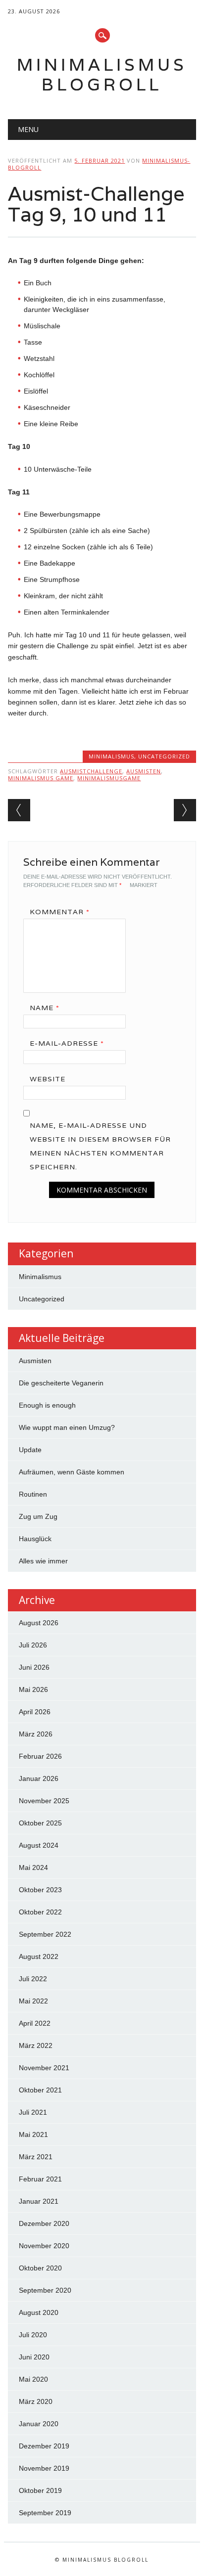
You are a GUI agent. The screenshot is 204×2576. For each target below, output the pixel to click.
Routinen (33, 1494)
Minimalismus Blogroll (102, 74)
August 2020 (39, 2312)
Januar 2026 (39, 1778)
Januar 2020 (39, 2424)
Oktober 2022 (40, 1912)
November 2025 (44, 1801)
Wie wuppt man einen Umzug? (67, 1427)
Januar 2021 (39, 2201)
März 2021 (36, 2157)
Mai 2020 (33, 2379)
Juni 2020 (34, 2357)
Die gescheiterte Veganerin (61, 1383)
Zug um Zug (38, 1516)
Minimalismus (111, 756)
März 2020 (36, 2401)
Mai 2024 (33, 1867)
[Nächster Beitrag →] (185, 810)
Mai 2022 (33, 2001)
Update (30, 1450)
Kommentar (60, 912)
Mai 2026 (33, 1689)
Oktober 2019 (40, 2490)
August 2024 (39, 1845)
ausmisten (144, 771)
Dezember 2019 (44, 2446)
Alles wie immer (43, 1561)
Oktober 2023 (40, 1890)
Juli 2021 (33, 2112)
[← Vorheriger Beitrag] (19, 810)
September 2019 (45, 2513)
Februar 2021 (40, 2179)
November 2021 (44, 2068)
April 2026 (35, 1712)
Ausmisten (35, 1361)
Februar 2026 (40, 1756)
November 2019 (44, 2468)
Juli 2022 (33, 1979)
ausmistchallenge (91, 771)
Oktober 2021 (40, 2090)
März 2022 (36, 2045)
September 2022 (45, 1934)
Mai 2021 (33, 2134)
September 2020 (45, 2290)
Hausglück (35, 1539)
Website (48, 1079)
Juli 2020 (33, 2335)
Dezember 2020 (44, 2223)
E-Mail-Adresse (67, 1043)
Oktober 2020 (40, 2268)
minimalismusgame (109, 778)
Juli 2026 (33, 1645)
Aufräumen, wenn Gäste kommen (72, 1472)
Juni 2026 (34, 1667)
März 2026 (36, 1734)
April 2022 (35, 2023)
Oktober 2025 (40, 1823)
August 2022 (39, 1956)
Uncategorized (164, 756)
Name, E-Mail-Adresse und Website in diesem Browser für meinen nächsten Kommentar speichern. (100, 1146)
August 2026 (39, 1623)
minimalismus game (41, 778)
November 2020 (44, 2246)
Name (45, 1008)
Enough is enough (47, 1405)
